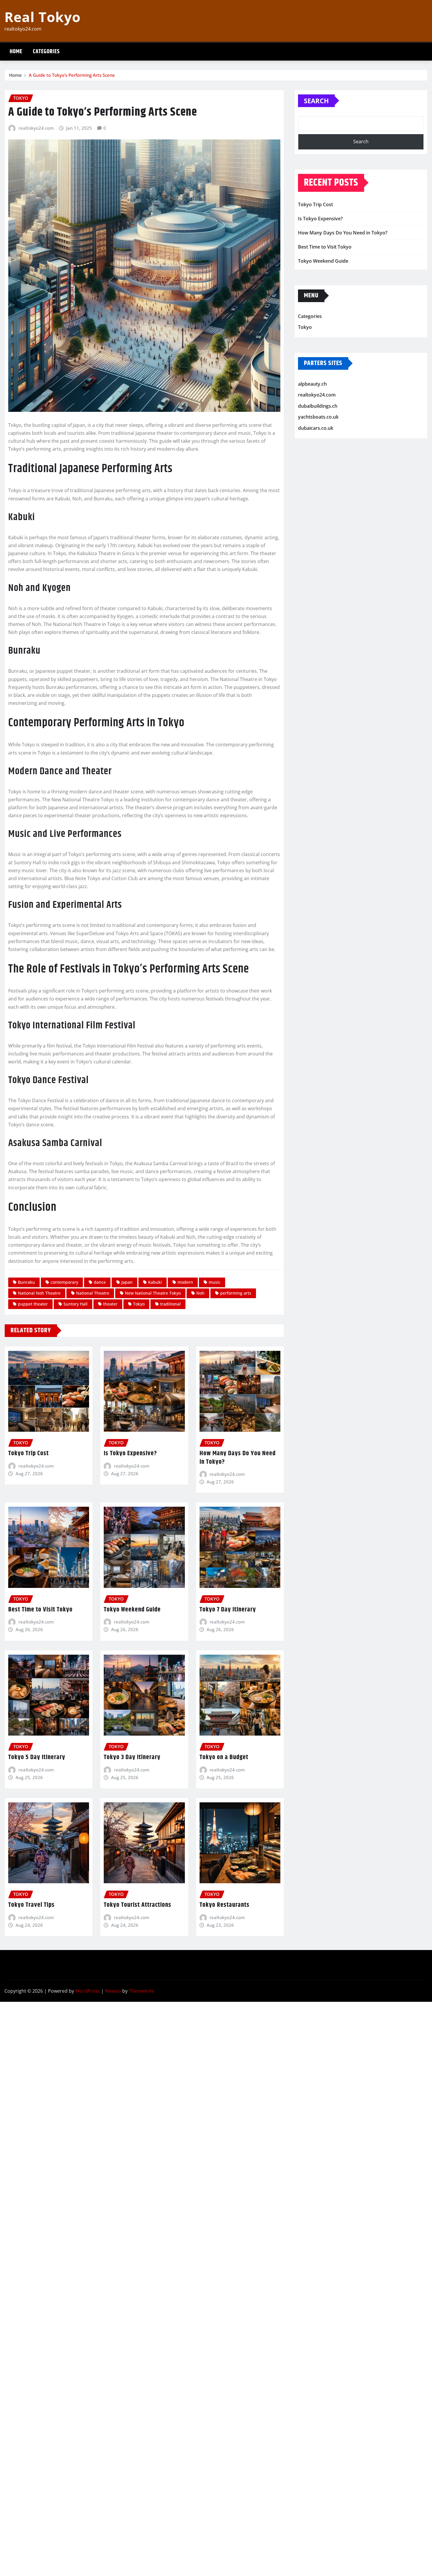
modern (185, 1282)
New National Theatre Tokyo (153, 1293)
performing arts (236, 1293)
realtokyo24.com (36, 128)
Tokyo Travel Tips (31, 1905)
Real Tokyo (42, 17)
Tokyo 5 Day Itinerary (37, 1757)
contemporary (64, 1282)
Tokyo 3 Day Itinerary (132, 1757)
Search (316, 101)
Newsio (113, 1991)
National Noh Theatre (39, 1293)
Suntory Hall (76, 1304)
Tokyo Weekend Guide (132, 1610)
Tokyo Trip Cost (29, 1453)
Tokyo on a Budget (224, 1757)
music (215, 1282)
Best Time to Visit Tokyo (40, 1610)
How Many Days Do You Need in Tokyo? (238, 1458)
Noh (200, 1293)
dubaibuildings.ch (318, 406)
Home (16, 52)
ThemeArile (141, 1991)
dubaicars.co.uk (316, 428)
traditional (170, 1304)
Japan (127, 1282)
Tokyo (139, 1304)
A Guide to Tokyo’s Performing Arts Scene (72, 75)
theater (110, 1304)
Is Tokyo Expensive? (130, 1453)
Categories (46, 52)
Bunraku (26, 1282)
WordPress (88, 1991)
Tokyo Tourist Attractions (138, 1905)
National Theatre (93, 1293)
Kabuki (155, 1282)
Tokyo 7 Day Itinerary (228, 1610)
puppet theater (33, 1304)
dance (100, 1282)
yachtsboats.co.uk (318, 417)
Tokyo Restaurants (225, 1905)
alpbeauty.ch (312, 384)
